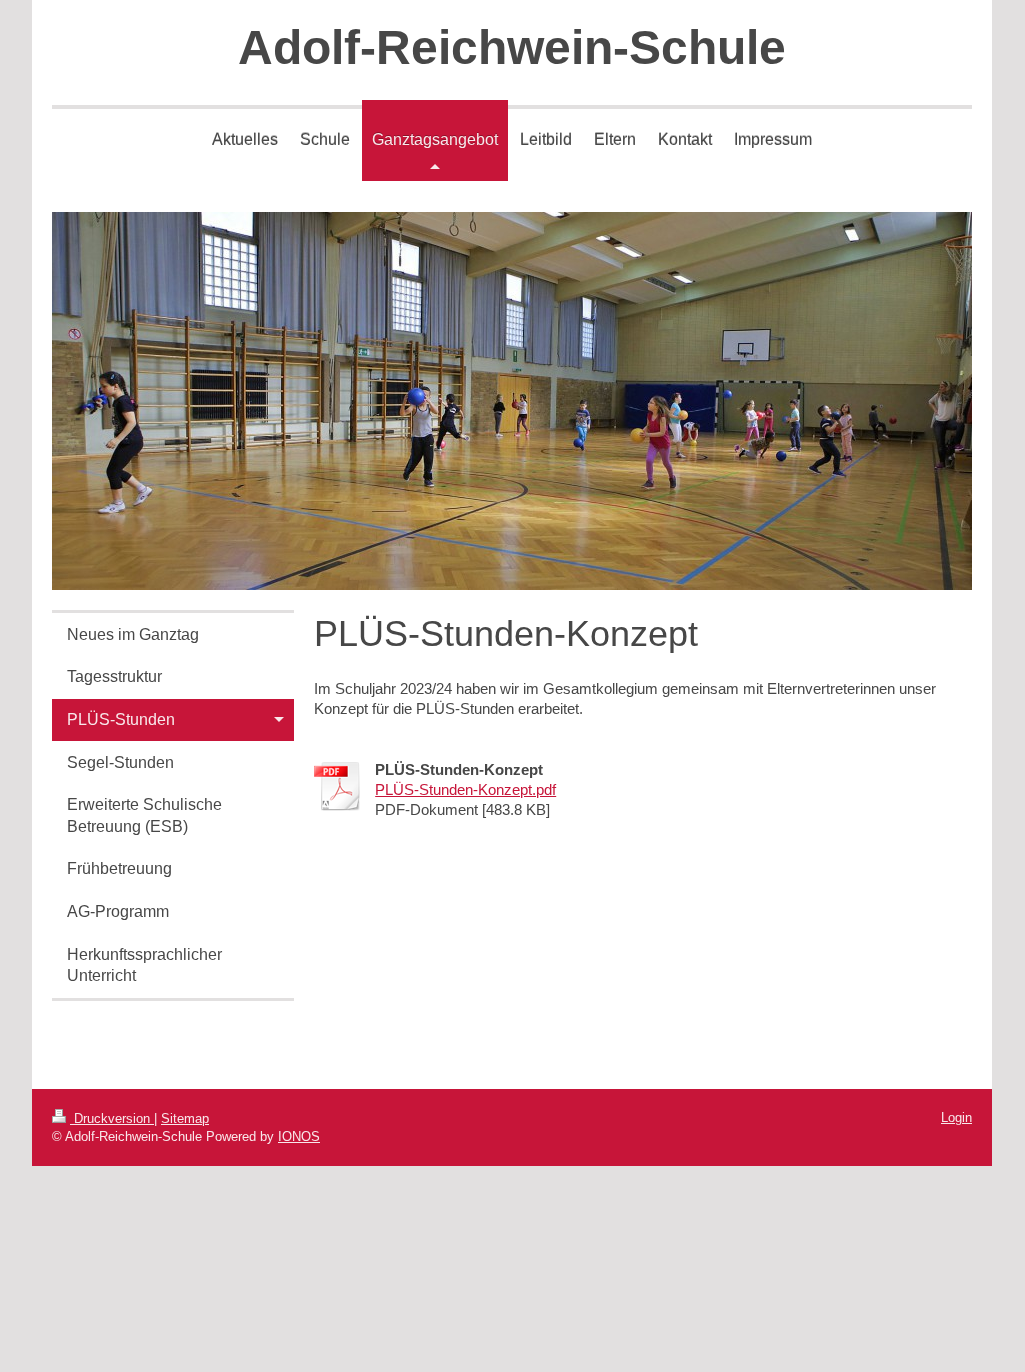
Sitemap (185, 1118)
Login (956, 1117)
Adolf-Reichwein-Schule (512, 47)
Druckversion (112, 1118)
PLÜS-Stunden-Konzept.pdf (465, 789)
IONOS (299, 1136)
